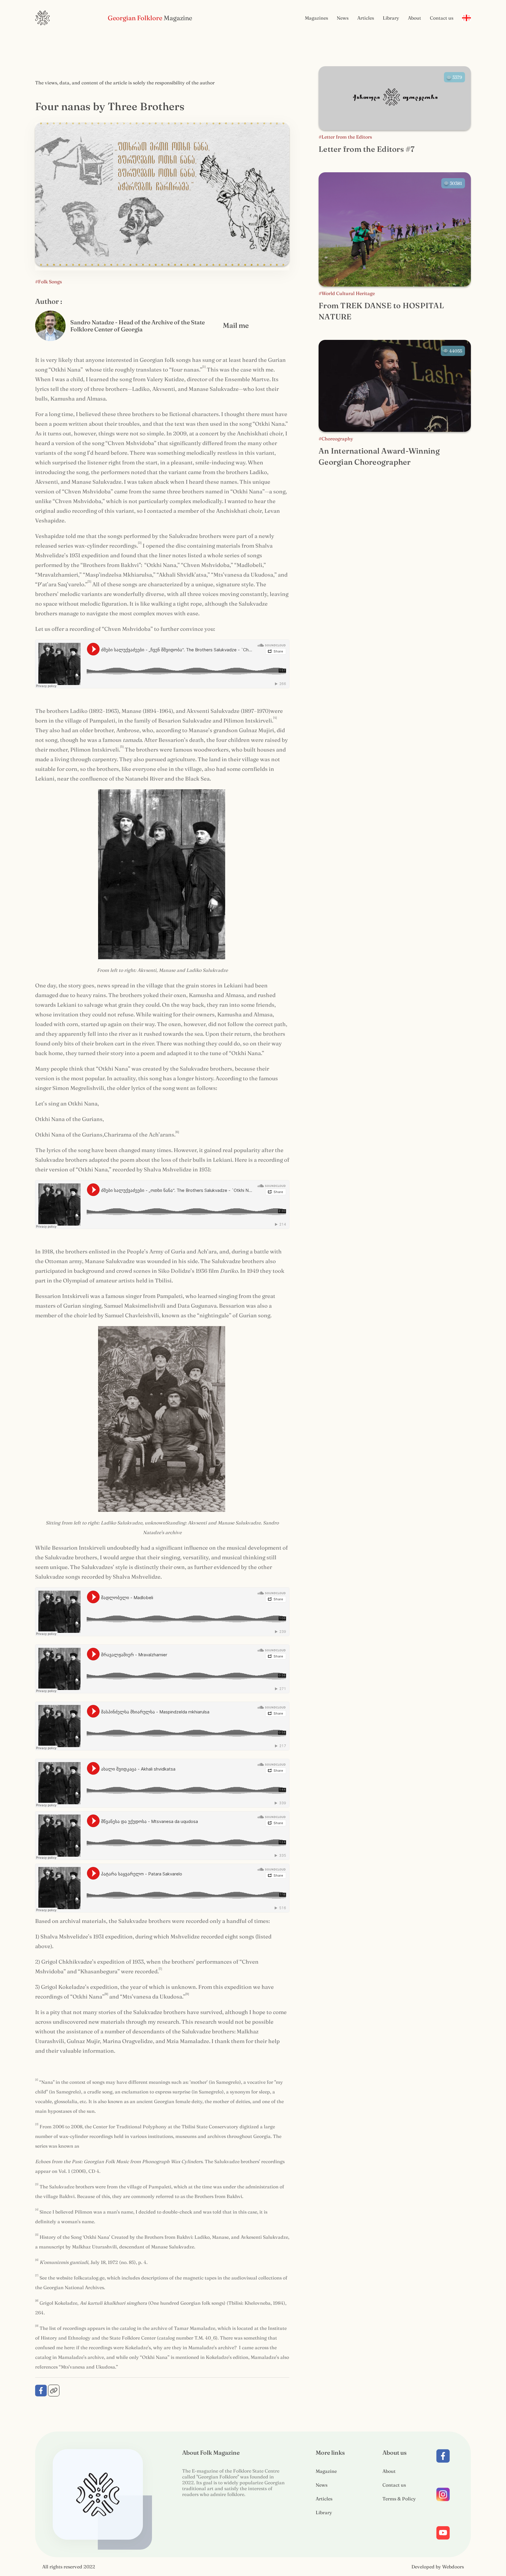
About (414, 18)
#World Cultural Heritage (347, 293)
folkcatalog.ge (89, 2278)
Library (391, 18)
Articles (366, 18)
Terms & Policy (399, 2499)
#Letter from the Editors (345, 137)
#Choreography (336, 439)
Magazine (326, 2471)
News (343, 18)
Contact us (442, 18)
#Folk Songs (48, 282)
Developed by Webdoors (438, 2567)
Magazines (316, 18)
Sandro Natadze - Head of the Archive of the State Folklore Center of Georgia (137, 326)
